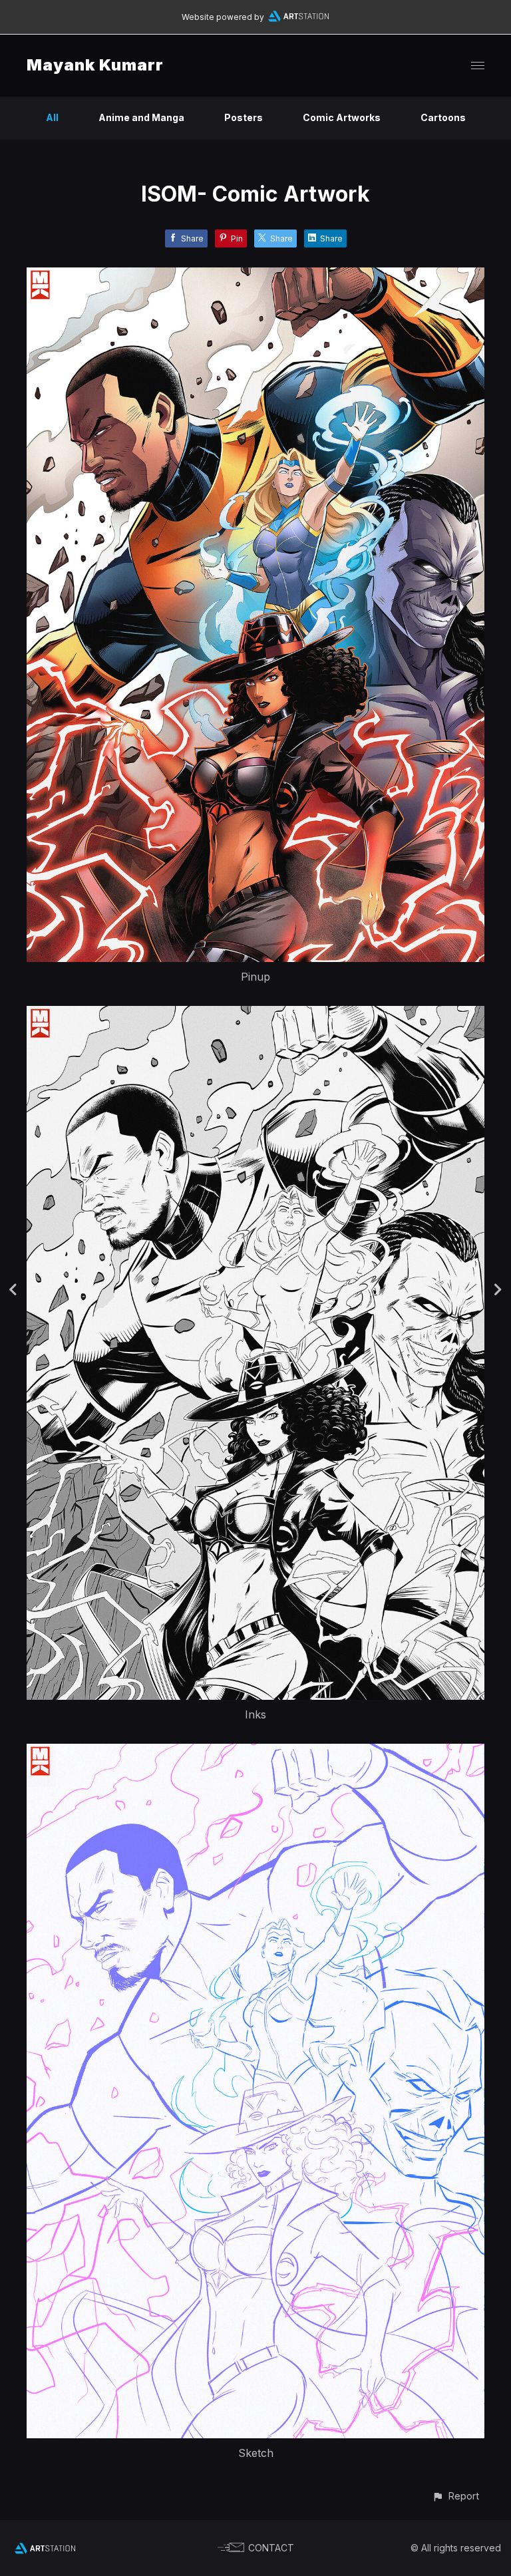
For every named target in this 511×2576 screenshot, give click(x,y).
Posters (244, 117)
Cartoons (443, 117)
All (52, 117)
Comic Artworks (342, 117)
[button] (455, 2496)
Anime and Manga (141, 117)
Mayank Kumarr (95, 65)
